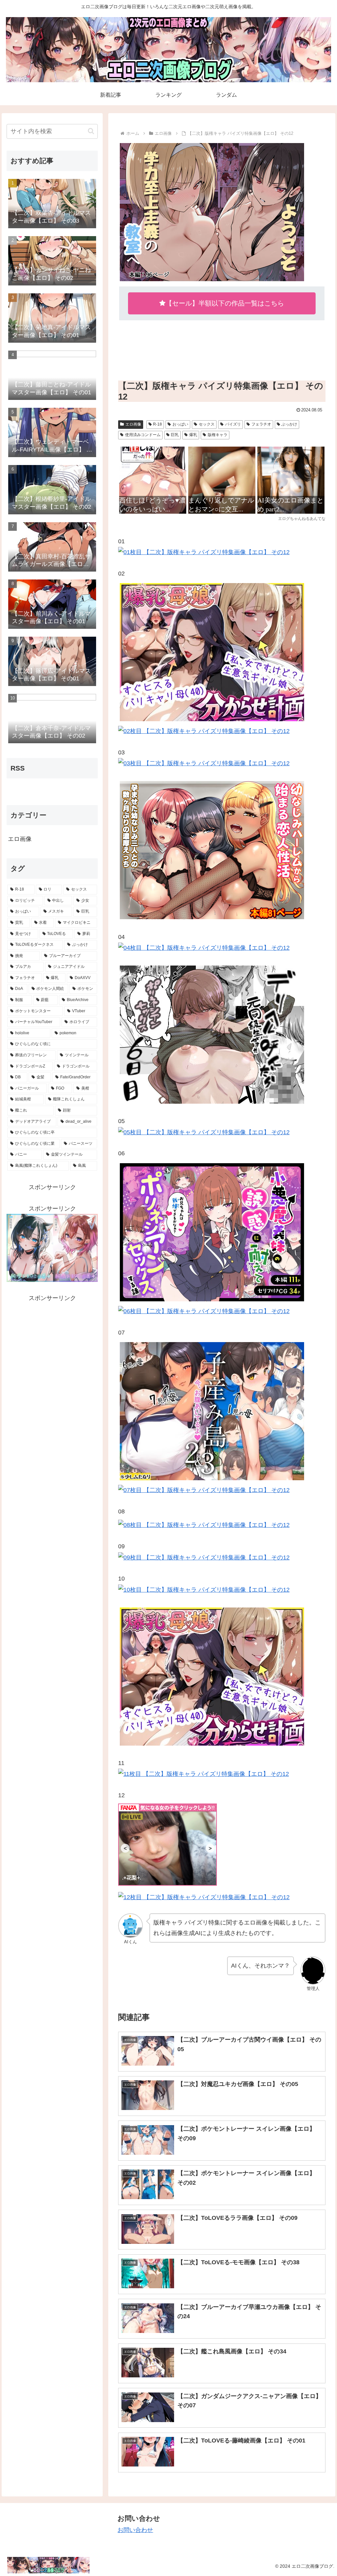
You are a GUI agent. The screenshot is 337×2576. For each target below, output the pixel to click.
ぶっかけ (289, 424)
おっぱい (180, 424)
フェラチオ (261, 424)
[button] (91, 131)
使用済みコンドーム (143, 435)
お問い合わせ (135, 2530)
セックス (207, 424)
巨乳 (175, 435)
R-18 (157, 424)
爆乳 (193, 435)
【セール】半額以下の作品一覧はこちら (225, 303)
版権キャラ (218, 435)
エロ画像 (133, 424)
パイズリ (233, 424)
